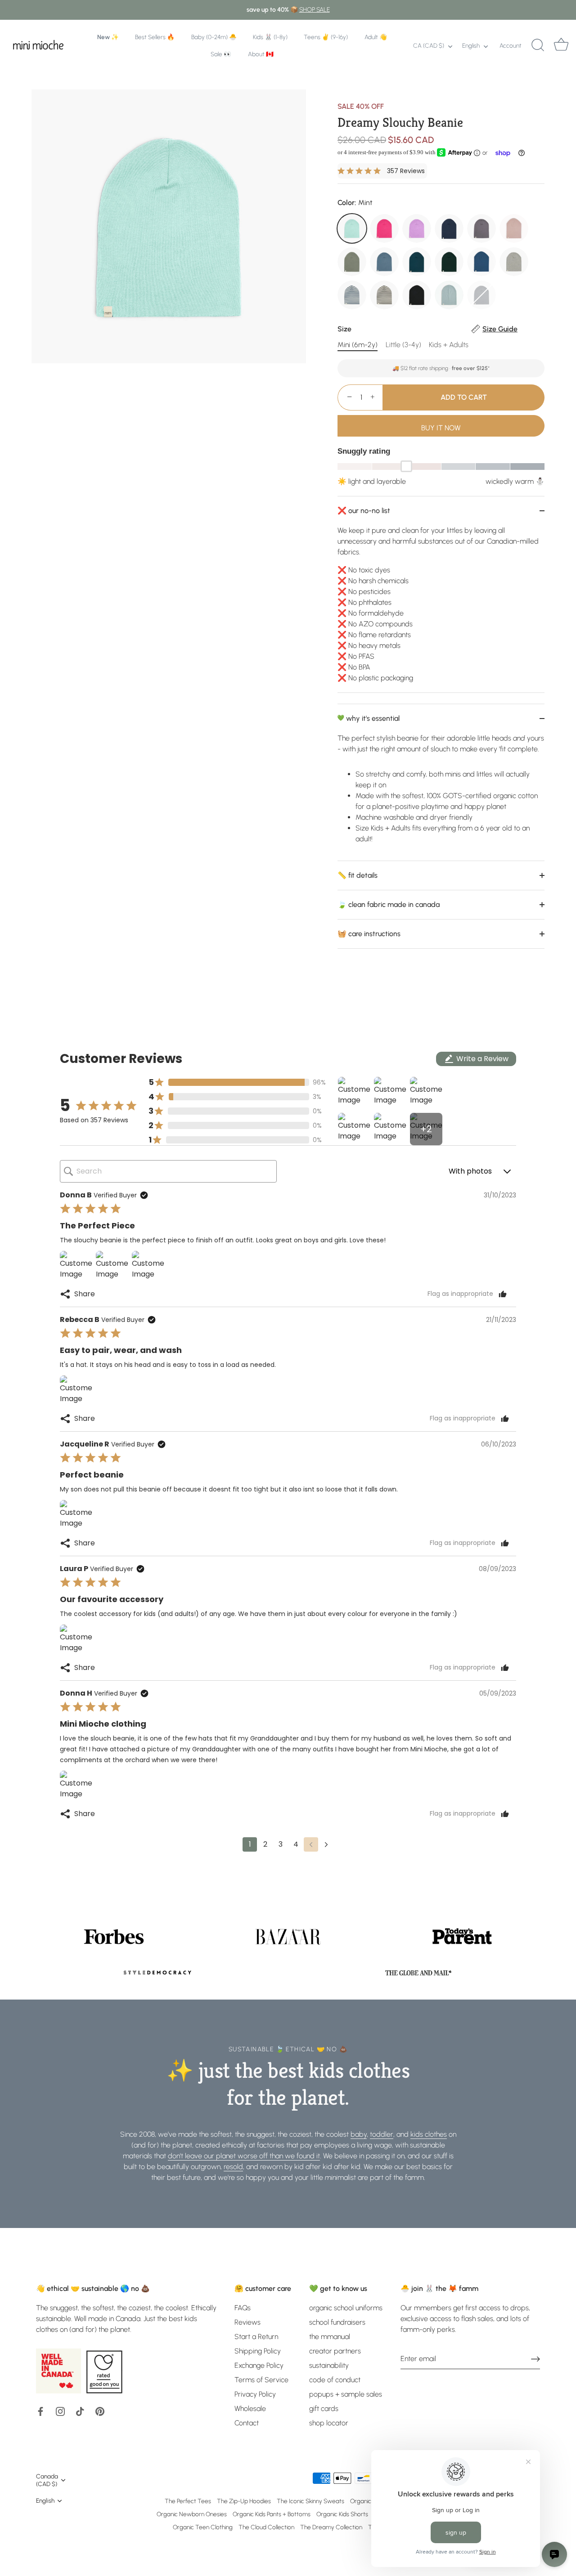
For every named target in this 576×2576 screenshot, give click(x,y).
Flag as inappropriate (460, 1294)
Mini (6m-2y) (358, 345)
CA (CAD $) (429, 45)
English (471, 45)
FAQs (243, 2308)
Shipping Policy (258, 2351)
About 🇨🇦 (261, 54)
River (384, 262)
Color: (355, 203)
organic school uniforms (346, 2308)
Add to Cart (464, 397)
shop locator (329, 2423)
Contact (247, 2423)
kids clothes (429, 2134)
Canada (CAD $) (47, 2480)
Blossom (514, 228)
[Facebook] (40, 2411)
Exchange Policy (259, 2365)
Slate (481, 295)
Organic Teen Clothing (203, 2527)
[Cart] (561, 45)
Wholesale (250, 2409)
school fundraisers (337, 2322)
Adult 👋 (376, 37)
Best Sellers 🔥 (155, 37)
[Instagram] (60, 2411)
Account (511, 45)
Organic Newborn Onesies (192, 2514)
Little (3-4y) (403, 345)
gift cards (324, 2409)
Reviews (247, 2322)
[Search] (538, 45)
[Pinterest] (100, 2411)
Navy (449, 228)
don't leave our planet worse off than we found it (244, 2156)
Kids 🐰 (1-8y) (270, 37)
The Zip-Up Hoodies (244, 2501)
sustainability (329, 2365)
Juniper (417, 262)
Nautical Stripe (352, 295)
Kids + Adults (449, 345)
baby (359, 2134)
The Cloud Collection (266, 2527)
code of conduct (335, 2380)
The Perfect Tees (188, 2501)
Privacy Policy (255, 2394)
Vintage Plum (481, 228)
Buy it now (441, 428)
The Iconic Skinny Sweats (310, 2501)
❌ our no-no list (364, 511)
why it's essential (372, 718)
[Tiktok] (80, 2411)
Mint (352, 228)
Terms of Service (261, 2380)
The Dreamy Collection (331, 2527)
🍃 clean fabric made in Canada (389, 904)
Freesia (384, 228)
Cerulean (481, 262)
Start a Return (256, 2337)
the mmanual (330, 2337)
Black (417, 295)
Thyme (352, 262)
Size (427, 329)
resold (233, 2167)
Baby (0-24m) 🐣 (214, 37)
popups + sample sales (346, 2394)
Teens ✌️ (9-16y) (326, 37)
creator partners (335, 2351)
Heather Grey (514, 262)
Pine (449, 262)
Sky (449, 295)
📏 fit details (358, 875)
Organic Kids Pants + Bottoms (272, 2514)
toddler (382, 2134)
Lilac (417, 228)
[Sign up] (535, 2359)
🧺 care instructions (369, 934)
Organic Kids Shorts (342, 2514)
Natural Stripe (384, 295)
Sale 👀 (221, 54)
